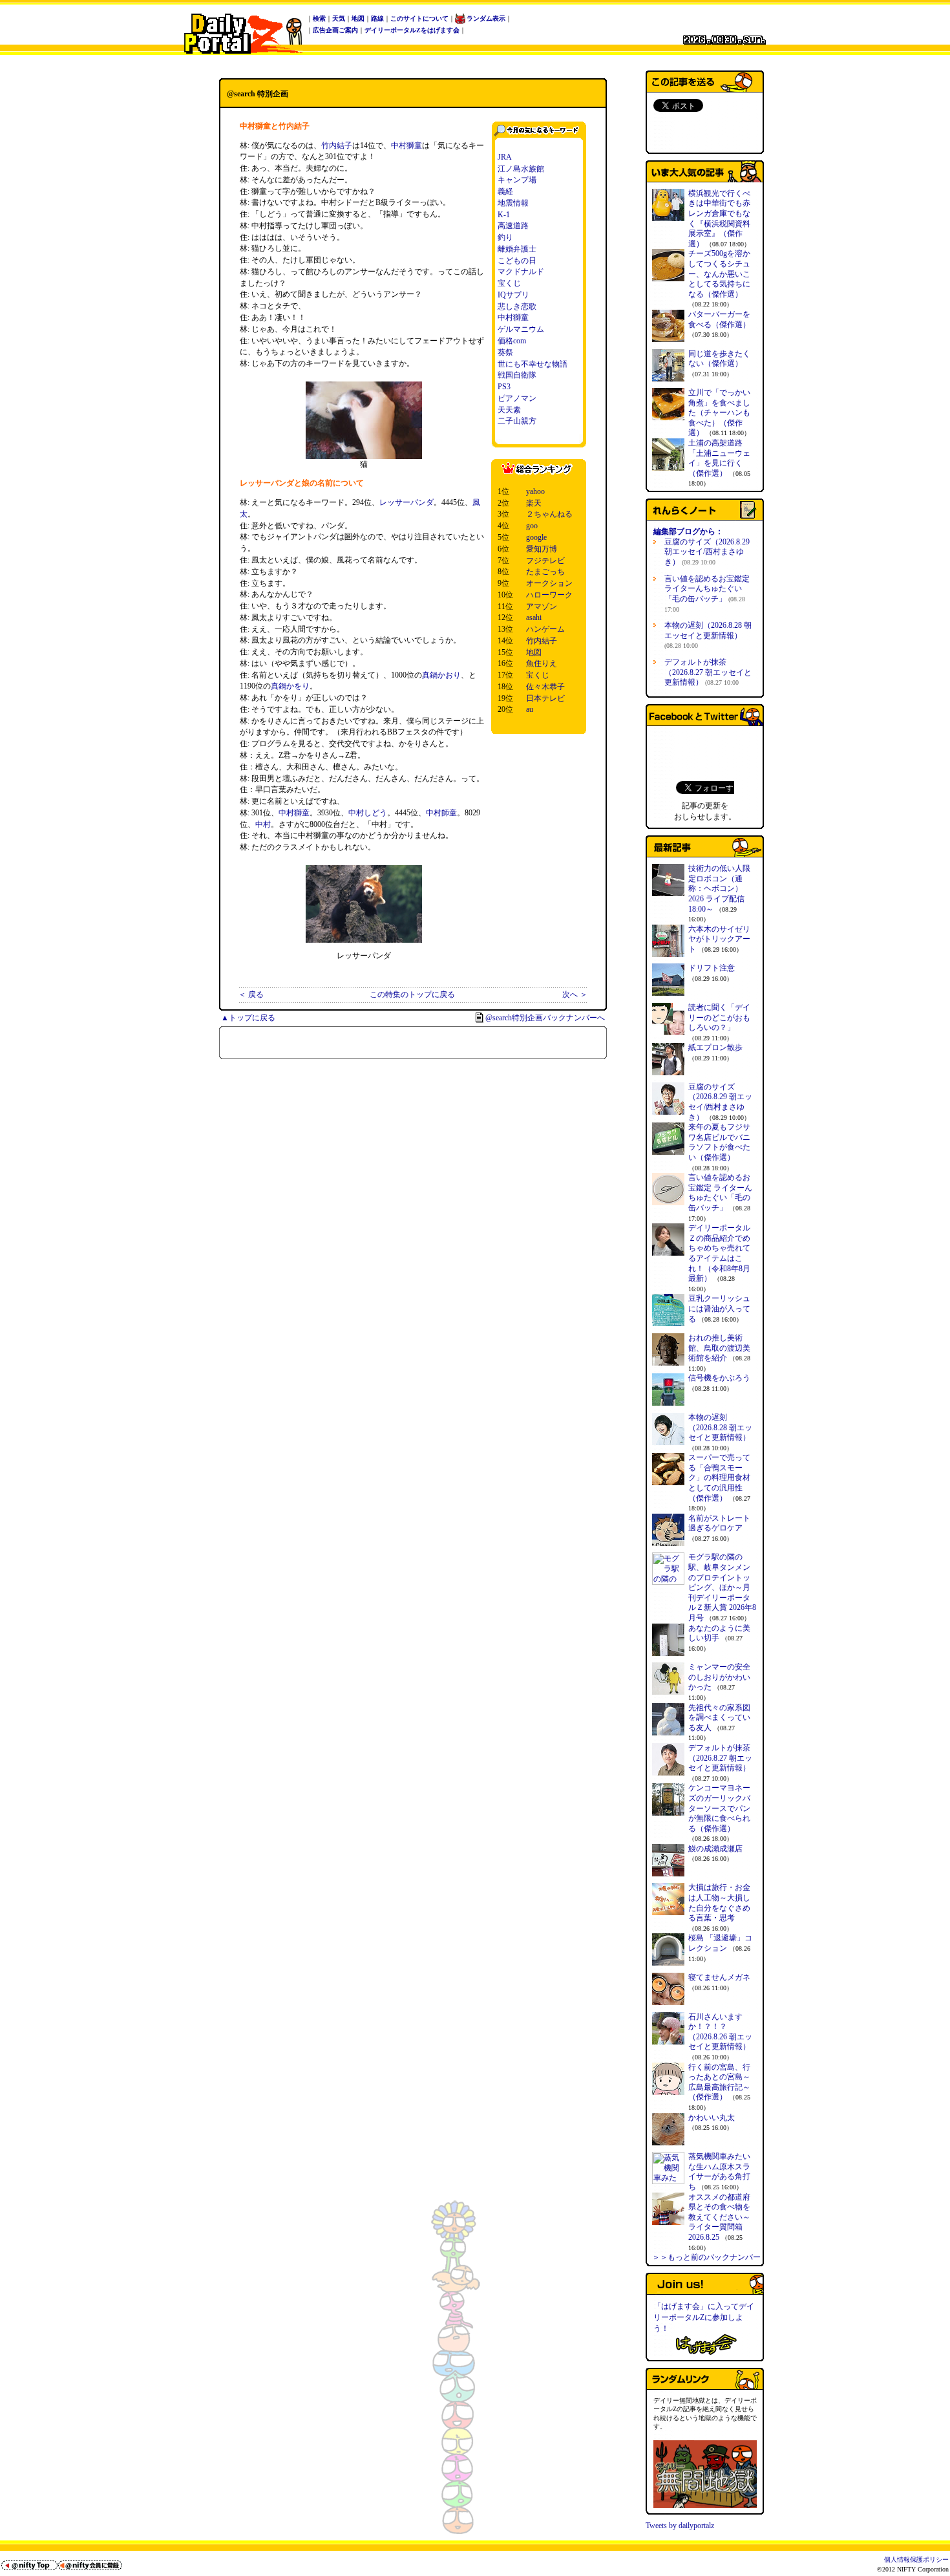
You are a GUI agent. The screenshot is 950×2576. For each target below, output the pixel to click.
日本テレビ (545, 698)
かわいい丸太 (712, 2118)
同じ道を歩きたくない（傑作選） (719, 359)
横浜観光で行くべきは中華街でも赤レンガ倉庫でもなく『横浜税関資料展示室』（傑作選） (719, 219)
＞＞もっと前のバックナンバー (706, 2257)
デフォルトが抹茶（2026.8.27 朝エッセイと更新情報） (708, 672)
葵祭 (505, 352)
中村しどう (368, 813)
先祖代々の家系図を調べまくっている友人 (719, 1718)
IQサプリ (513, 295)
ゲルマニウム (521, 329)
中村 (263, 824)
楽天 (534, 503)
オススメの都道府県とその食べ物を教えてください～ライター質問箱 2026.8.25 (719, 2217)
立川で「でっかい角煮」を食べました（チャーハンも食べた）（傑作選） (719, 413)
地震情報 (513, 203)
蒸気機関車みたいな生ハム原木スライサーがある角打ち (719, 2172)
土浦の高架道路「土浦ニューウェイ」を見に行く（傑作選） (719, 458)
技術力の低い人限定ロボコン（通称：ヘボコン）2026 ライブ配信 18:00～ (719, 888)
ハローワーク (549, 595)
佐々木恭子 (545, 687)
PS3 (504, 387)
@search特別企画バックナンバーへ (545, 1018)
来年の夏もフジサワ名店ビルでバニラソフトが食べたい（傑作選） (719, 1142)
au (530, 709)
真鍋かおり (441, 675)
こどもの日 (517, 261)
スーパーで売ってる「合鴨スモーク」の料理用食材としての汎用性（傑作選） (719, 1477)
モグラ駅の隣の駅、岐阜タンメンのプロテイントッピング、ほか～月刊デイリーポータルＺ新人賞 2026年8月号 (722, 1587)
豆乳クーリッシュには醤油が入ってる (719, 1308)
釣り (505, 237)
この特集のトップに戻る (412, 994)
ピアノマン (517, 398)
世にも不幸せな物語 (533, 364)
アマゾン (542, 606)
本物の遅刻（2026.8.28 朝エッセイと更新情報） (708, 635)
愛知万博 (542, 549)
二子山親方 (517, 421)
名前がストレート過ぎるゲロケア (719, 1523)
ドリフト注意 (712, 968)
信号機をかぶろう (719, 1378)
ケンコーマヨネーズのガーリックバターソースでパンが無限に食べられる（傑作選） (719, 1808)
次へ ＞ (575, 994)
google (536, 537)
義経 (505, 191)
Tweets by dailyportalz (680, 2526)
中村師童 (441, 813)
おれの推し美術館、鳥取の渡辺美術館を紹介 (719, 1348)
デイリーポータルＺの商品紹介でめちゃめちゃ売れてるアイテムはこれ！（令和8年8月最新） (719, 1253)
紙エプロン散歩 (715, 1047)
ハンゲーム (545, 629)
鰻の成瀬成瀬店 (715, 1849)
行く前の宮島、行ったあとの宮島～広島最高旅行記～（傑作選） (719, 2082)
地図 (358, 18)
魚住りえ (542, 663)
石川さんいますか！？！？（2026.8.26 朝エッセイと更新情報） (720, 2032)
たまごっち (545, 572)
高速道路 (513, 226)
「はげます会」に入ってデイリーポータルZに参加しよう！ (704, 2317)
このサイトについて (419, 18)
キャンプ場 (517, 180)
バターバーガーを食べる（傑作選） (719, 319)
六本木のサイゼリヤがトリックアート (719, 939)
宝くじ (509, 283)
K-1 (504, 215)
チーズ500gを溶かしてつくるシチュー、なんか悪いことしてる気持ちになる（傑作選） (719, 274)
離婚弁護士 (517, 249)
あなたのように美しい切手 (719, 1633)
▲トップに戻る (248, 1018)
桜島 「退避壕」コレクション (720, 1943)
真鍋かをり (290, 686)
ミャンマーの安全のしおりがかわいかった (719, 1677)
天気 (339, 18)
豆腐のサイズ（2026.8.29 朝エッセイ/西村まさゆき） (707, 552)
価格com (512, 341)
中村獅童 (406, 145)
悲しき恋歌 (517, 306)
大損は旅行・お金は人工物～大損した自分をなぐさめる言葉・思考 (719, 1903)
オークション (549, 583)
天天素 (509, 410)
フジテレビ (545, 561)
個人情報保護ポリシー (916, 2560)
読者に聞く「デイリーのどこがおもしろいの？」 (719, 1017)
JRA (505, 157)
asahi (534, 617)
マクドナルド (521, 272)
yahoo (535, 491)
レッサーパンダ (406, 502)
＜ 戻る (251, 994)
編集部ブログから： (688, 531)
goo (532, 526)
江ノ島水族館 (521, 169)
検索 (319, 18)
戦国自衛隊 (517, 375)
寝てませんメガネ (719, 1977)
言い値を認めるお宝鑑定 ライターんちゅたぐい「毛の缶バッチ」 (707, 594)
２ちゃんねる (549, 514)
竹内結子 (337, 145)
